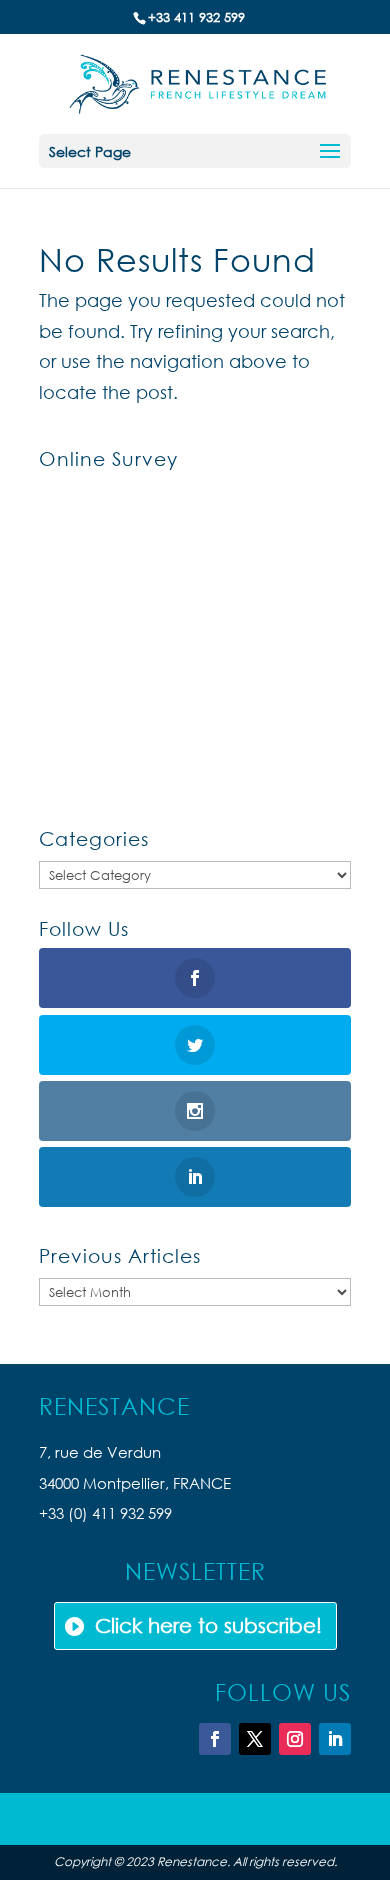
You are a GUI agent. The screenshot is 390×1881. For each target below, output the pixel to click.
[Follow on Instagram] (295, 1739)
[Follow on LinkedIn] (335, 1739)
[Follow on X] (255, 1739)
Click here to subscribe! (208, 1625)
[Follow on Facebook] (215, 1739)
